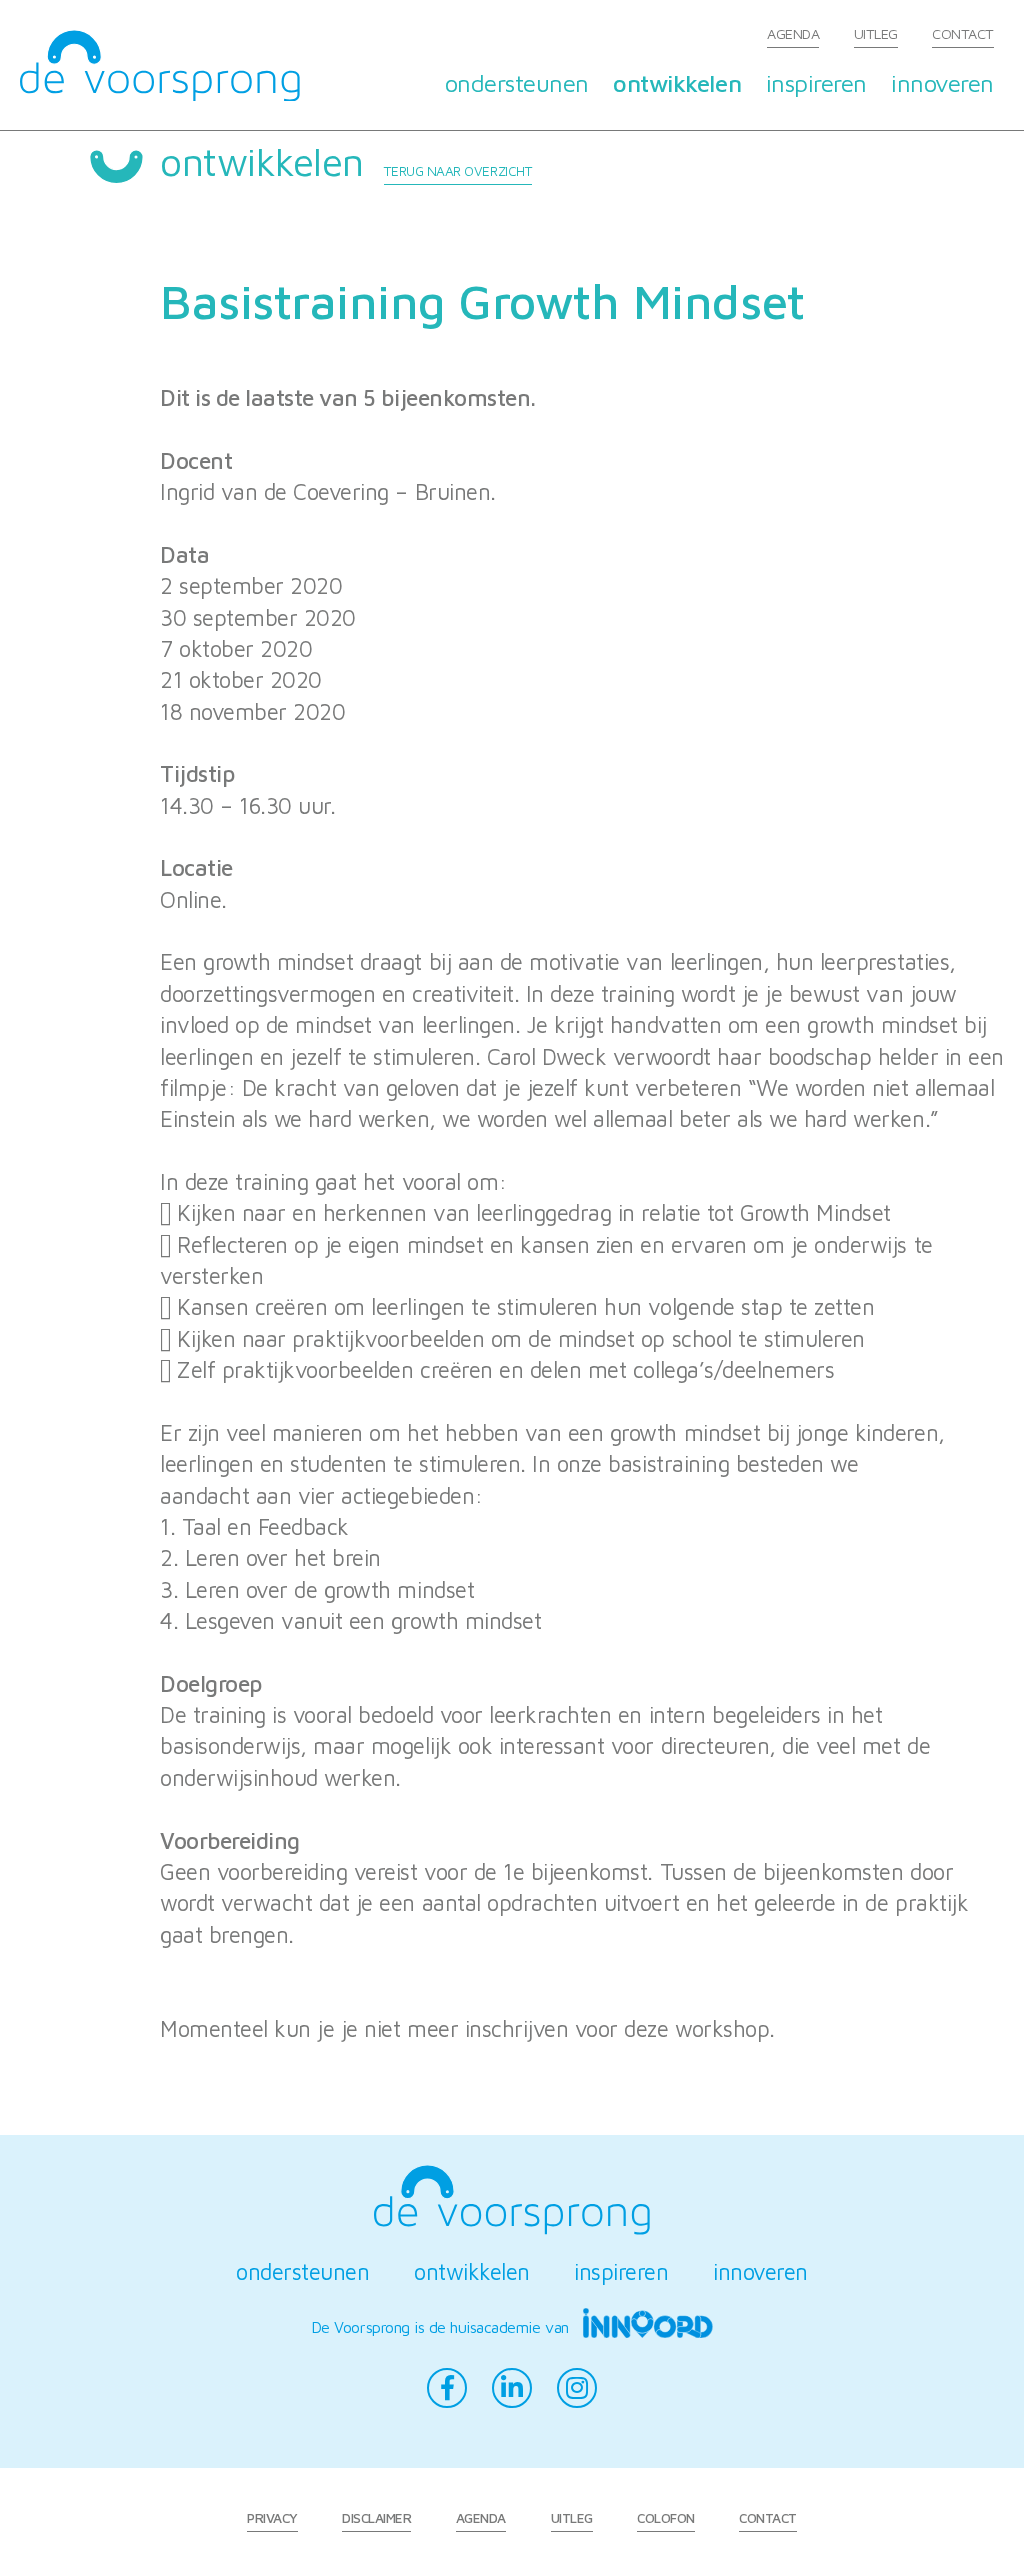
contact (963, 33)
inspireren (816, 83)
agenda (793, 33)
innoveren (942, 83)
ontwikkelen (677, 83)
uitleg (876, 33)
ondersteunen (517, 83)
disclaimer (376, 2518)
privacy (272, 2518)
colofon (666, 2518)
